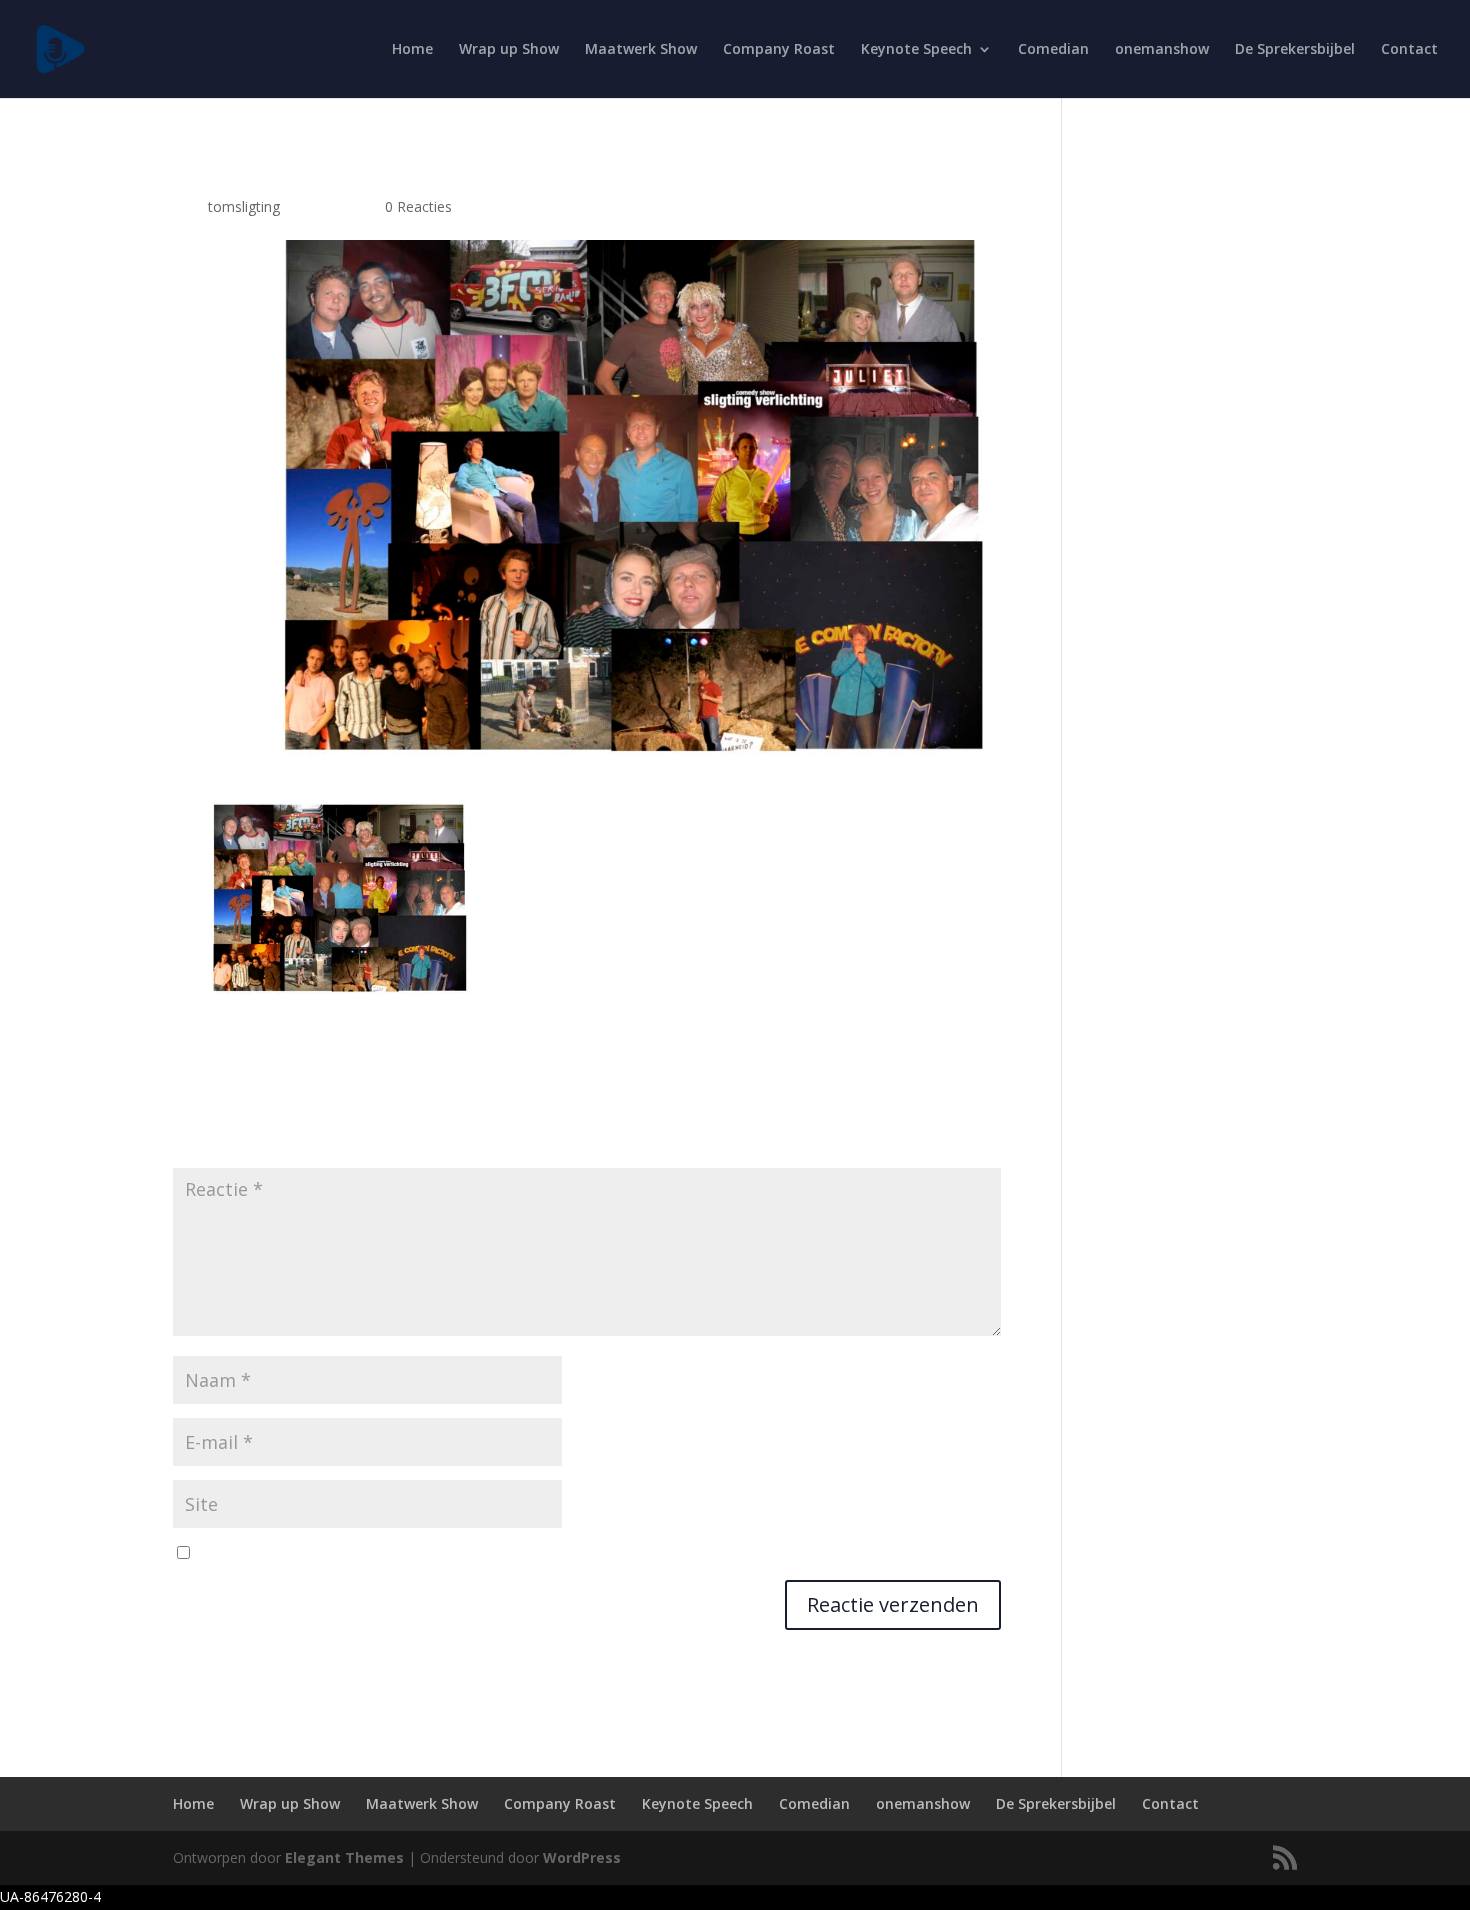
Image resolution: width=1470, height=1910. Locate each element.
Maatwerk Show (641, 50)
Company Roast (779, 50)
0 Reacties (418, 206)
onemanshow (1162, 50)
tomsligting (244, 206)
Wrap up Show (509, 50)
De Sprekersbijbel (1295, 50)
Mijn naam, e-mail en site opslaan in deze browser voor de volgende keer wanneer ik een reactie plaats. (532, 1553)
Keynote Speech (916, 50)
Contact (1409, 50)
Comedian (1053, 50)
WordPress (582, 1857)
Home (412, 50)
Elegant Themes (344, 1857)
